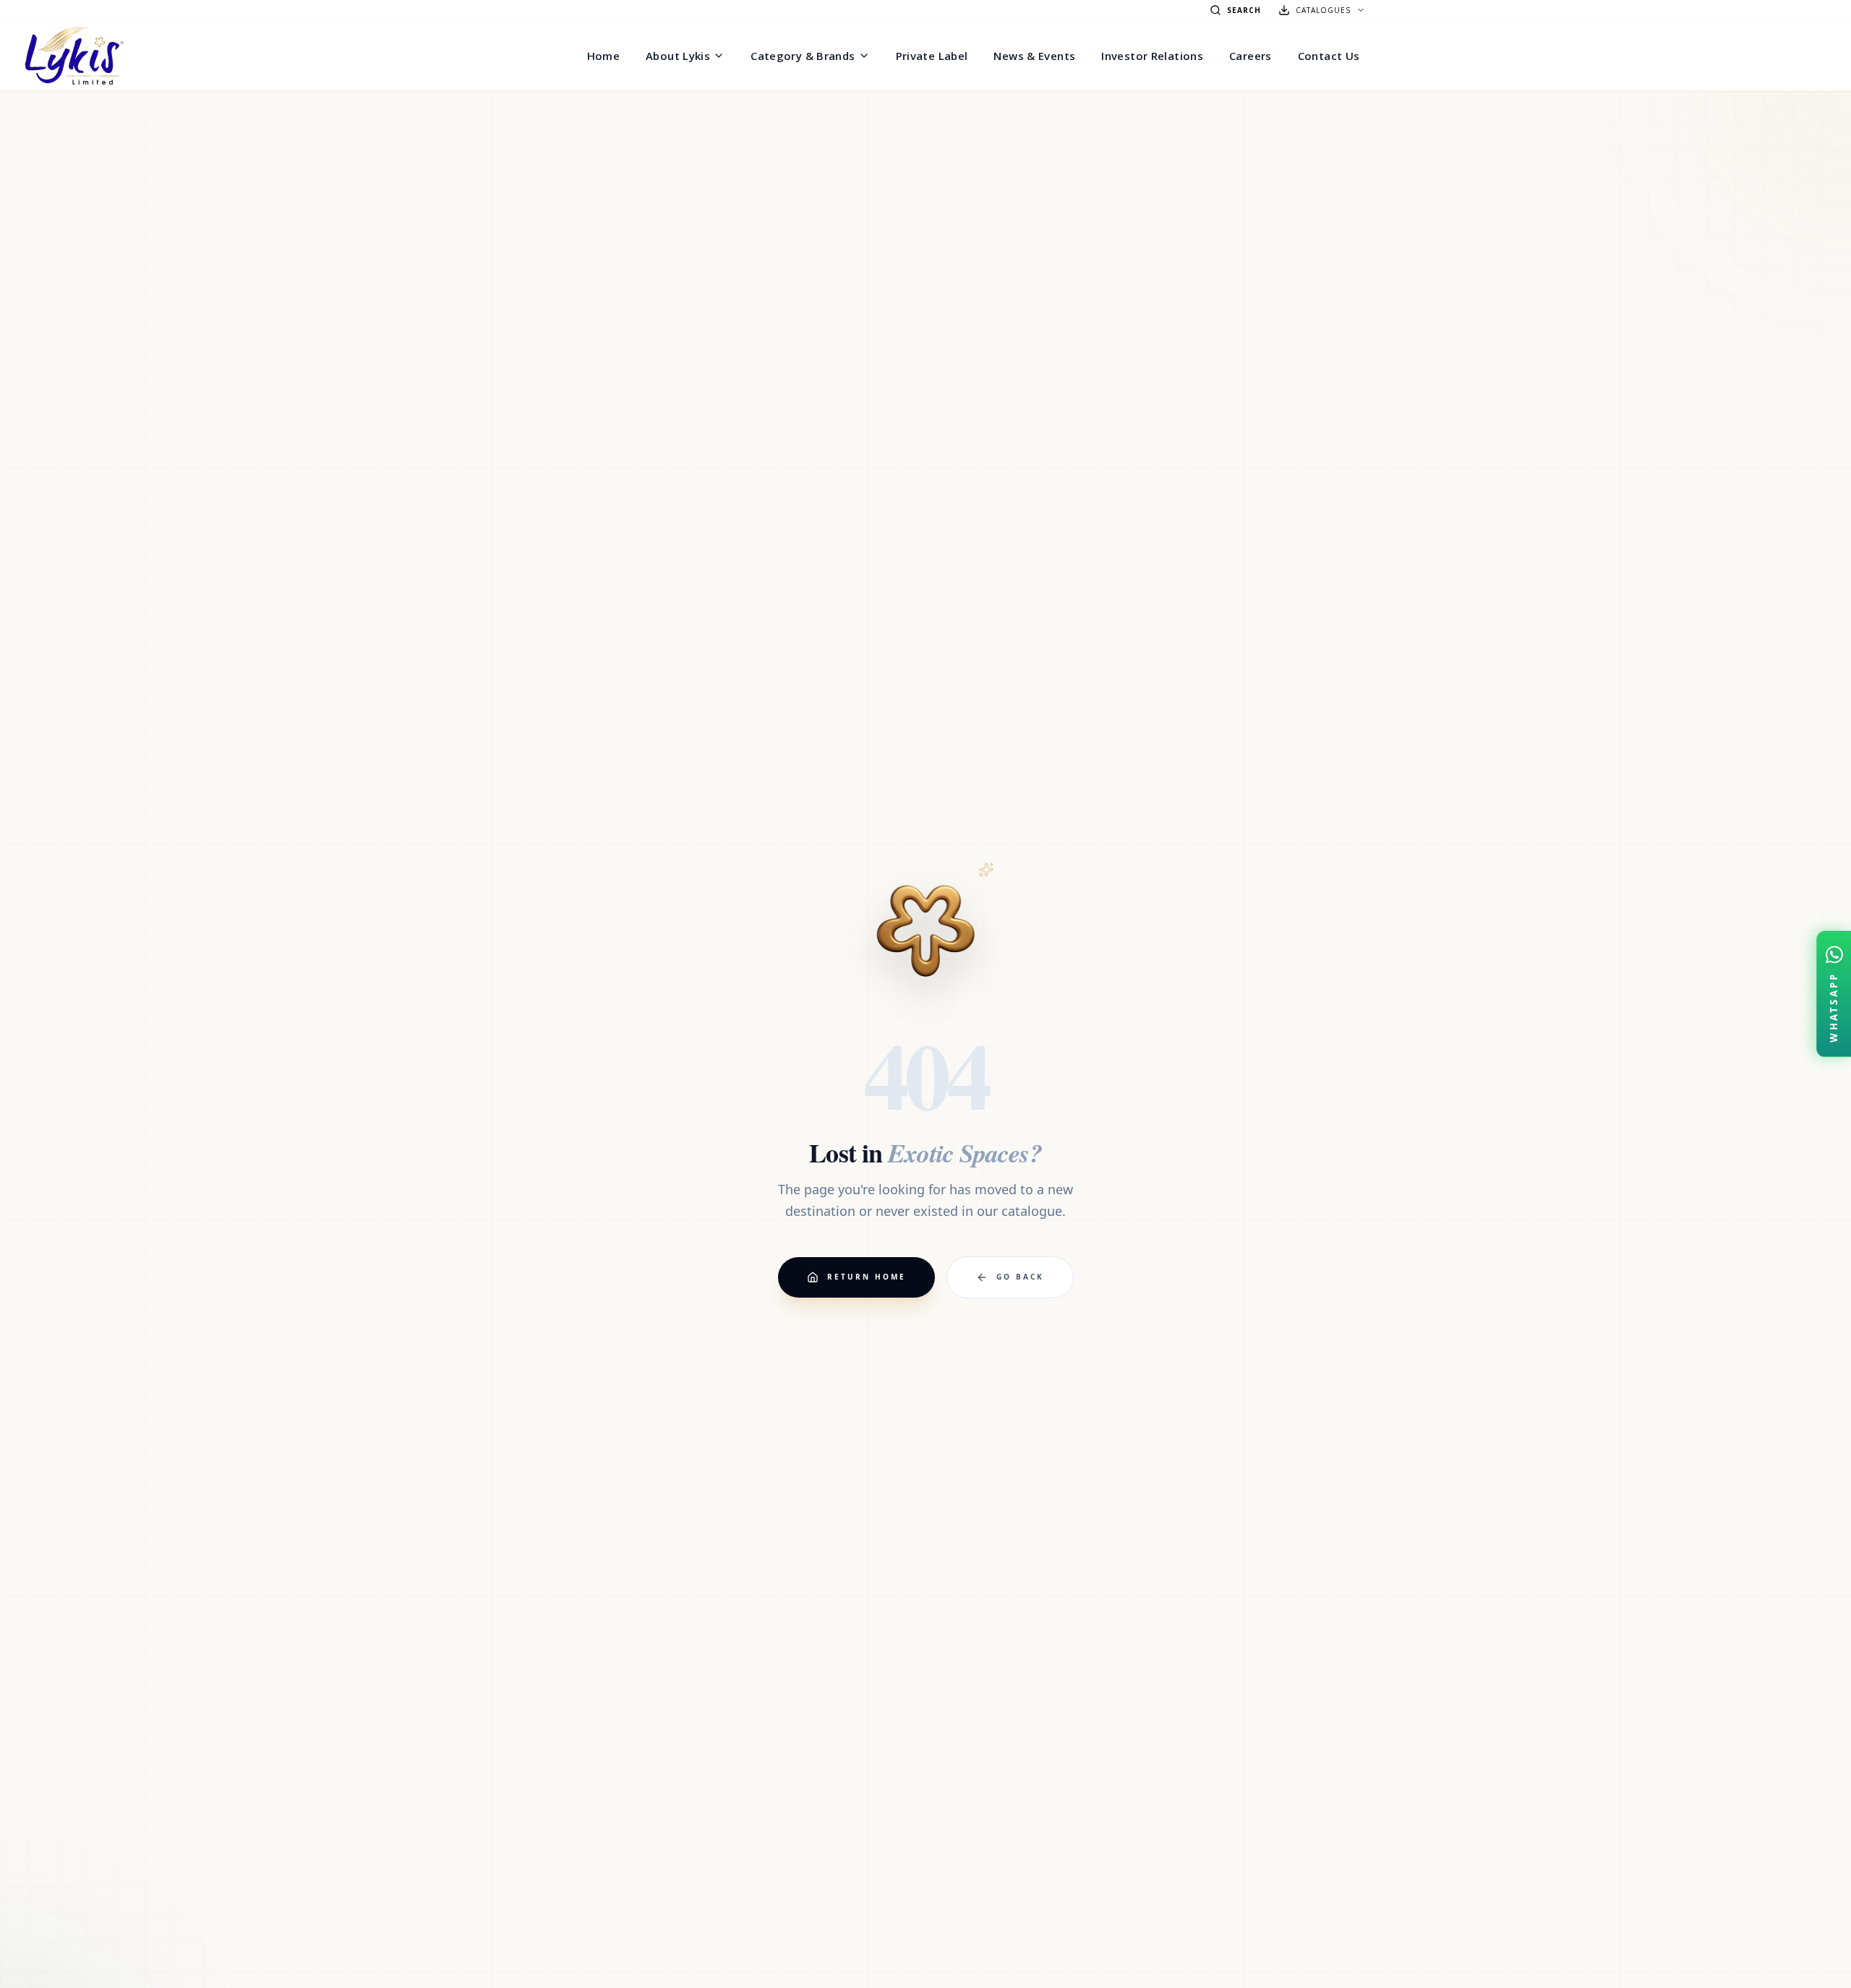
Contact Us (1329, 56)
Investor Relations (1152, 56)
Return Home (867, 1277)
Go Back (1020, 1277)
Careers (1251, 56)
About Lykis (678, 56)
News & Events (1034, 56)
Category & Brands (803, 56)
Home (604, 56)
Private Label (932, 56)
